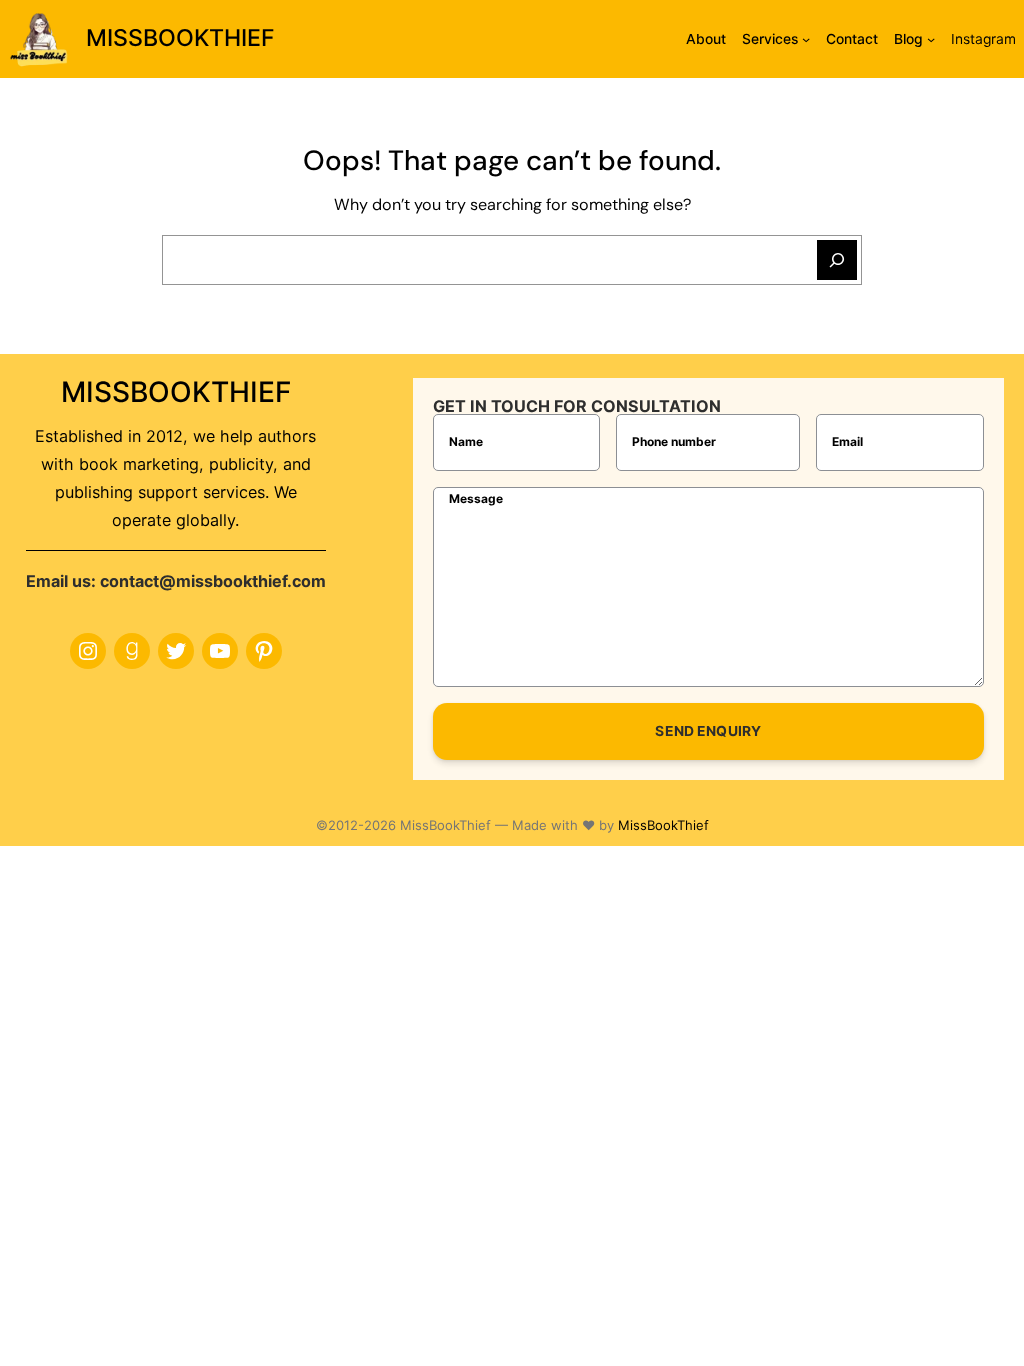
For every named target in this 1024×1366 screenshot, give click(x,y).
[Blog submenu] (931, 39)
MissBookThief (663, 825)
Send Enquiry (708, 731)
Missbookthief (180, 38)
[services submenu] (806, 39)
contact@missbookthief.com (213, 581)
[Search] (837, 260)
